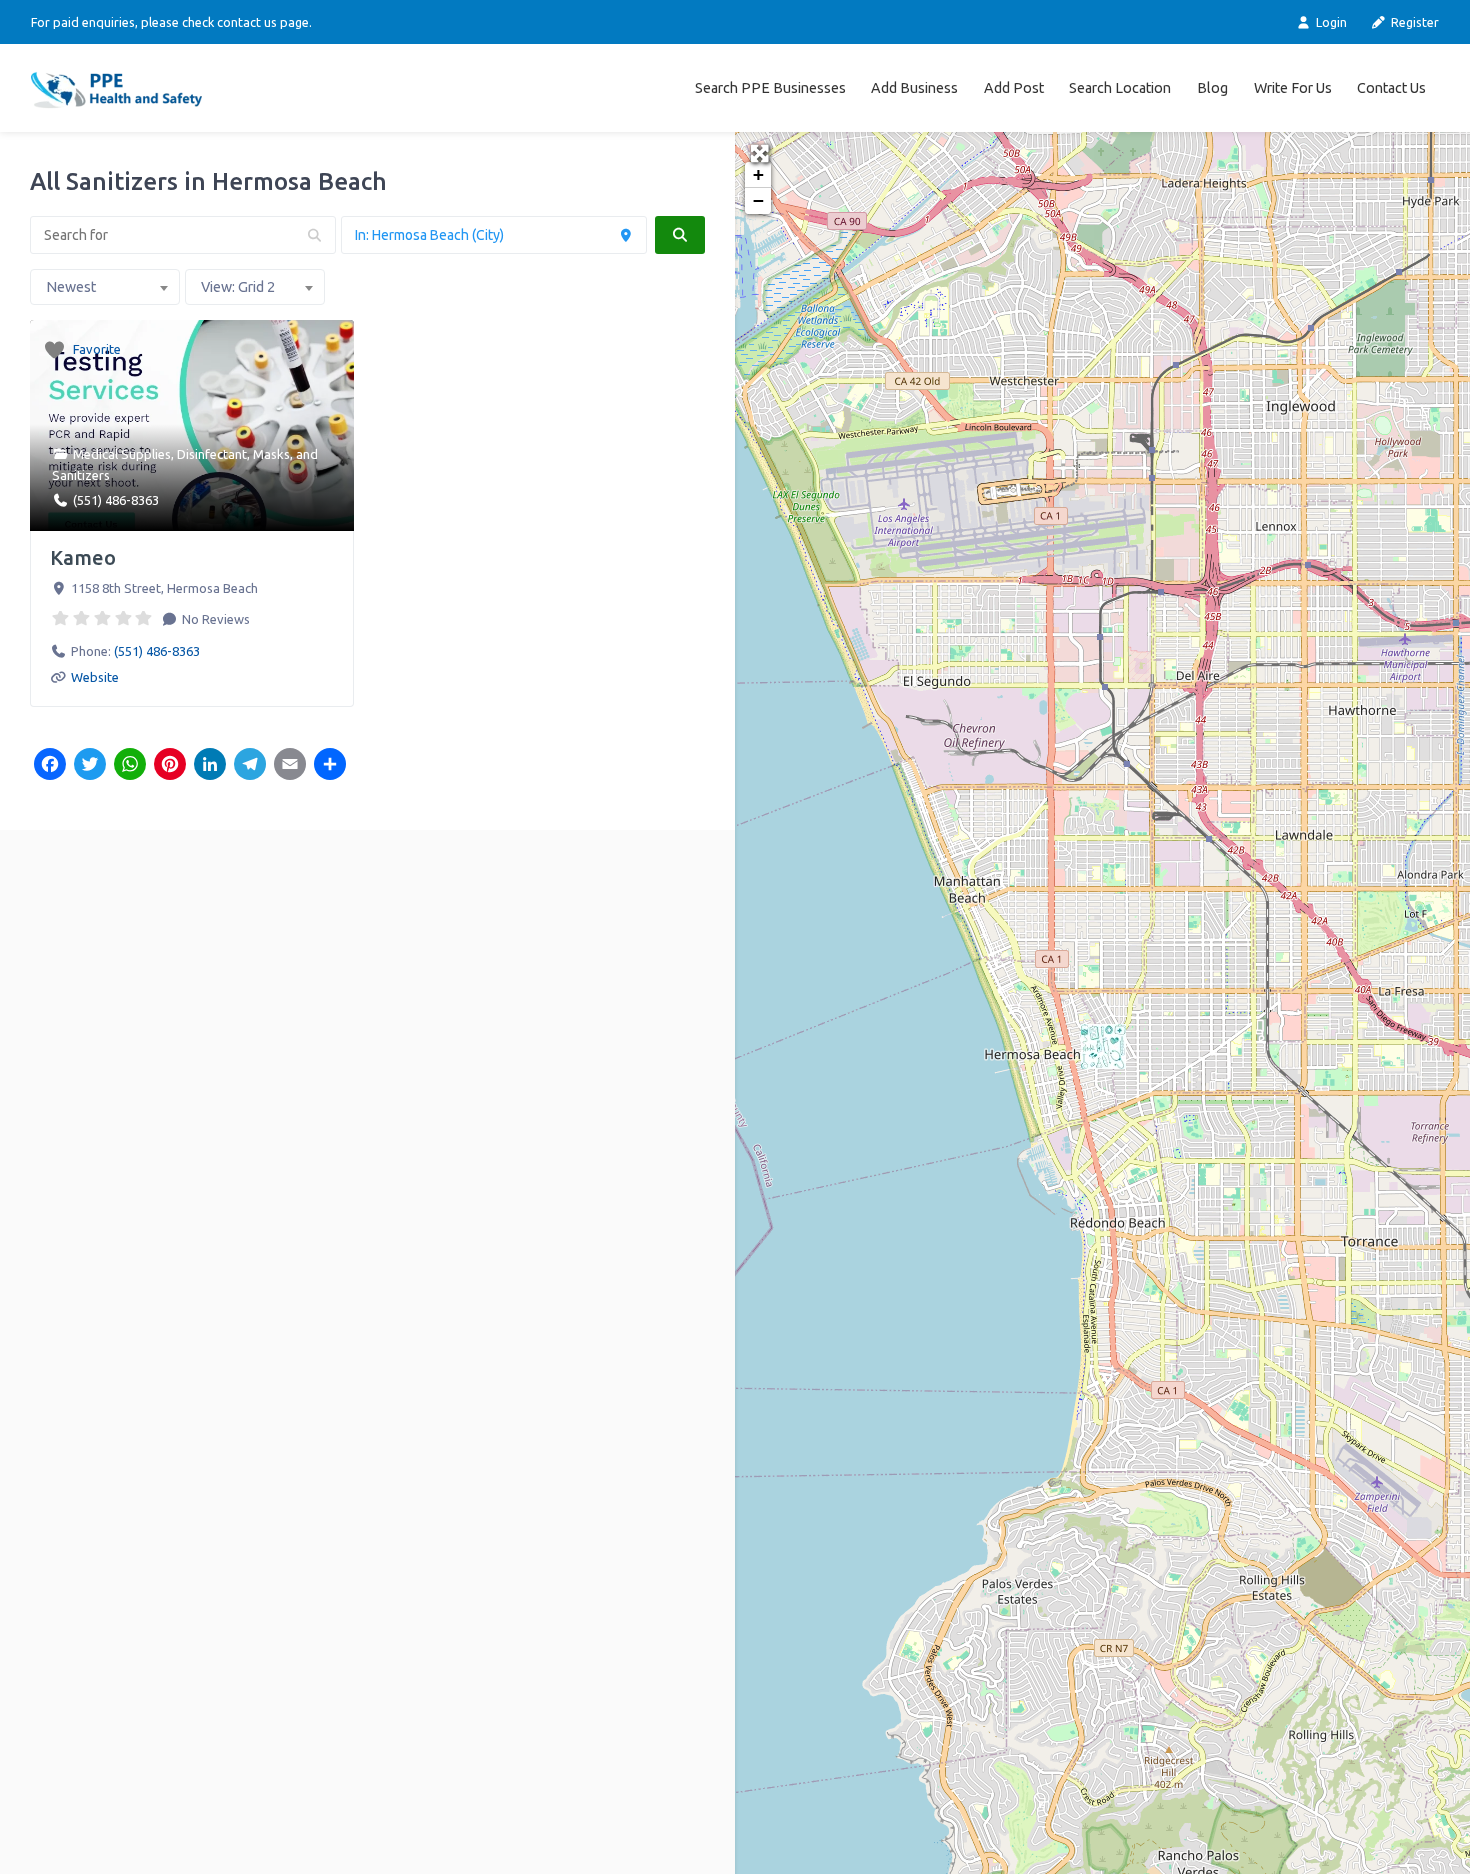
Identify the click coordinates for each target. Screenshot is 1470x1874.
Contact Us (1391, 88)
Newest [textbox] (71, 287)
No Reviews (214, 619)
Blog (1212, 88)
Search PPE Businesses (770, 88)
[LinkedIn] (210, 766)
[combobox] (105, 287)
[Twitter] (90, 766)
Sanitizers (81, 475)
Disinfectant (212, 454)
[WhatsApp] (130, 766)
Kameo (83, 557)
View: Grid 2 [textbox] (238, 287)
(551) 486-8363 (116, 500)
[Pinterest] (170, 766)
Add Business (914, 88)
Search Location (1120, 88)
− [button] (758, 200)
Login (1329, 22)
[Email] (290, 766)
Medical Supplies (122, 454)
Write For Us (1293, 88)
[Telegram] (250, 766)
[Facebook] (50, 766)
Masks (271, 454)
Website (95, 677)
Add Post (1014, 88)
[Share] (330, 766)
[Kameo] (1103, 1046)
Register (1413, 22)
